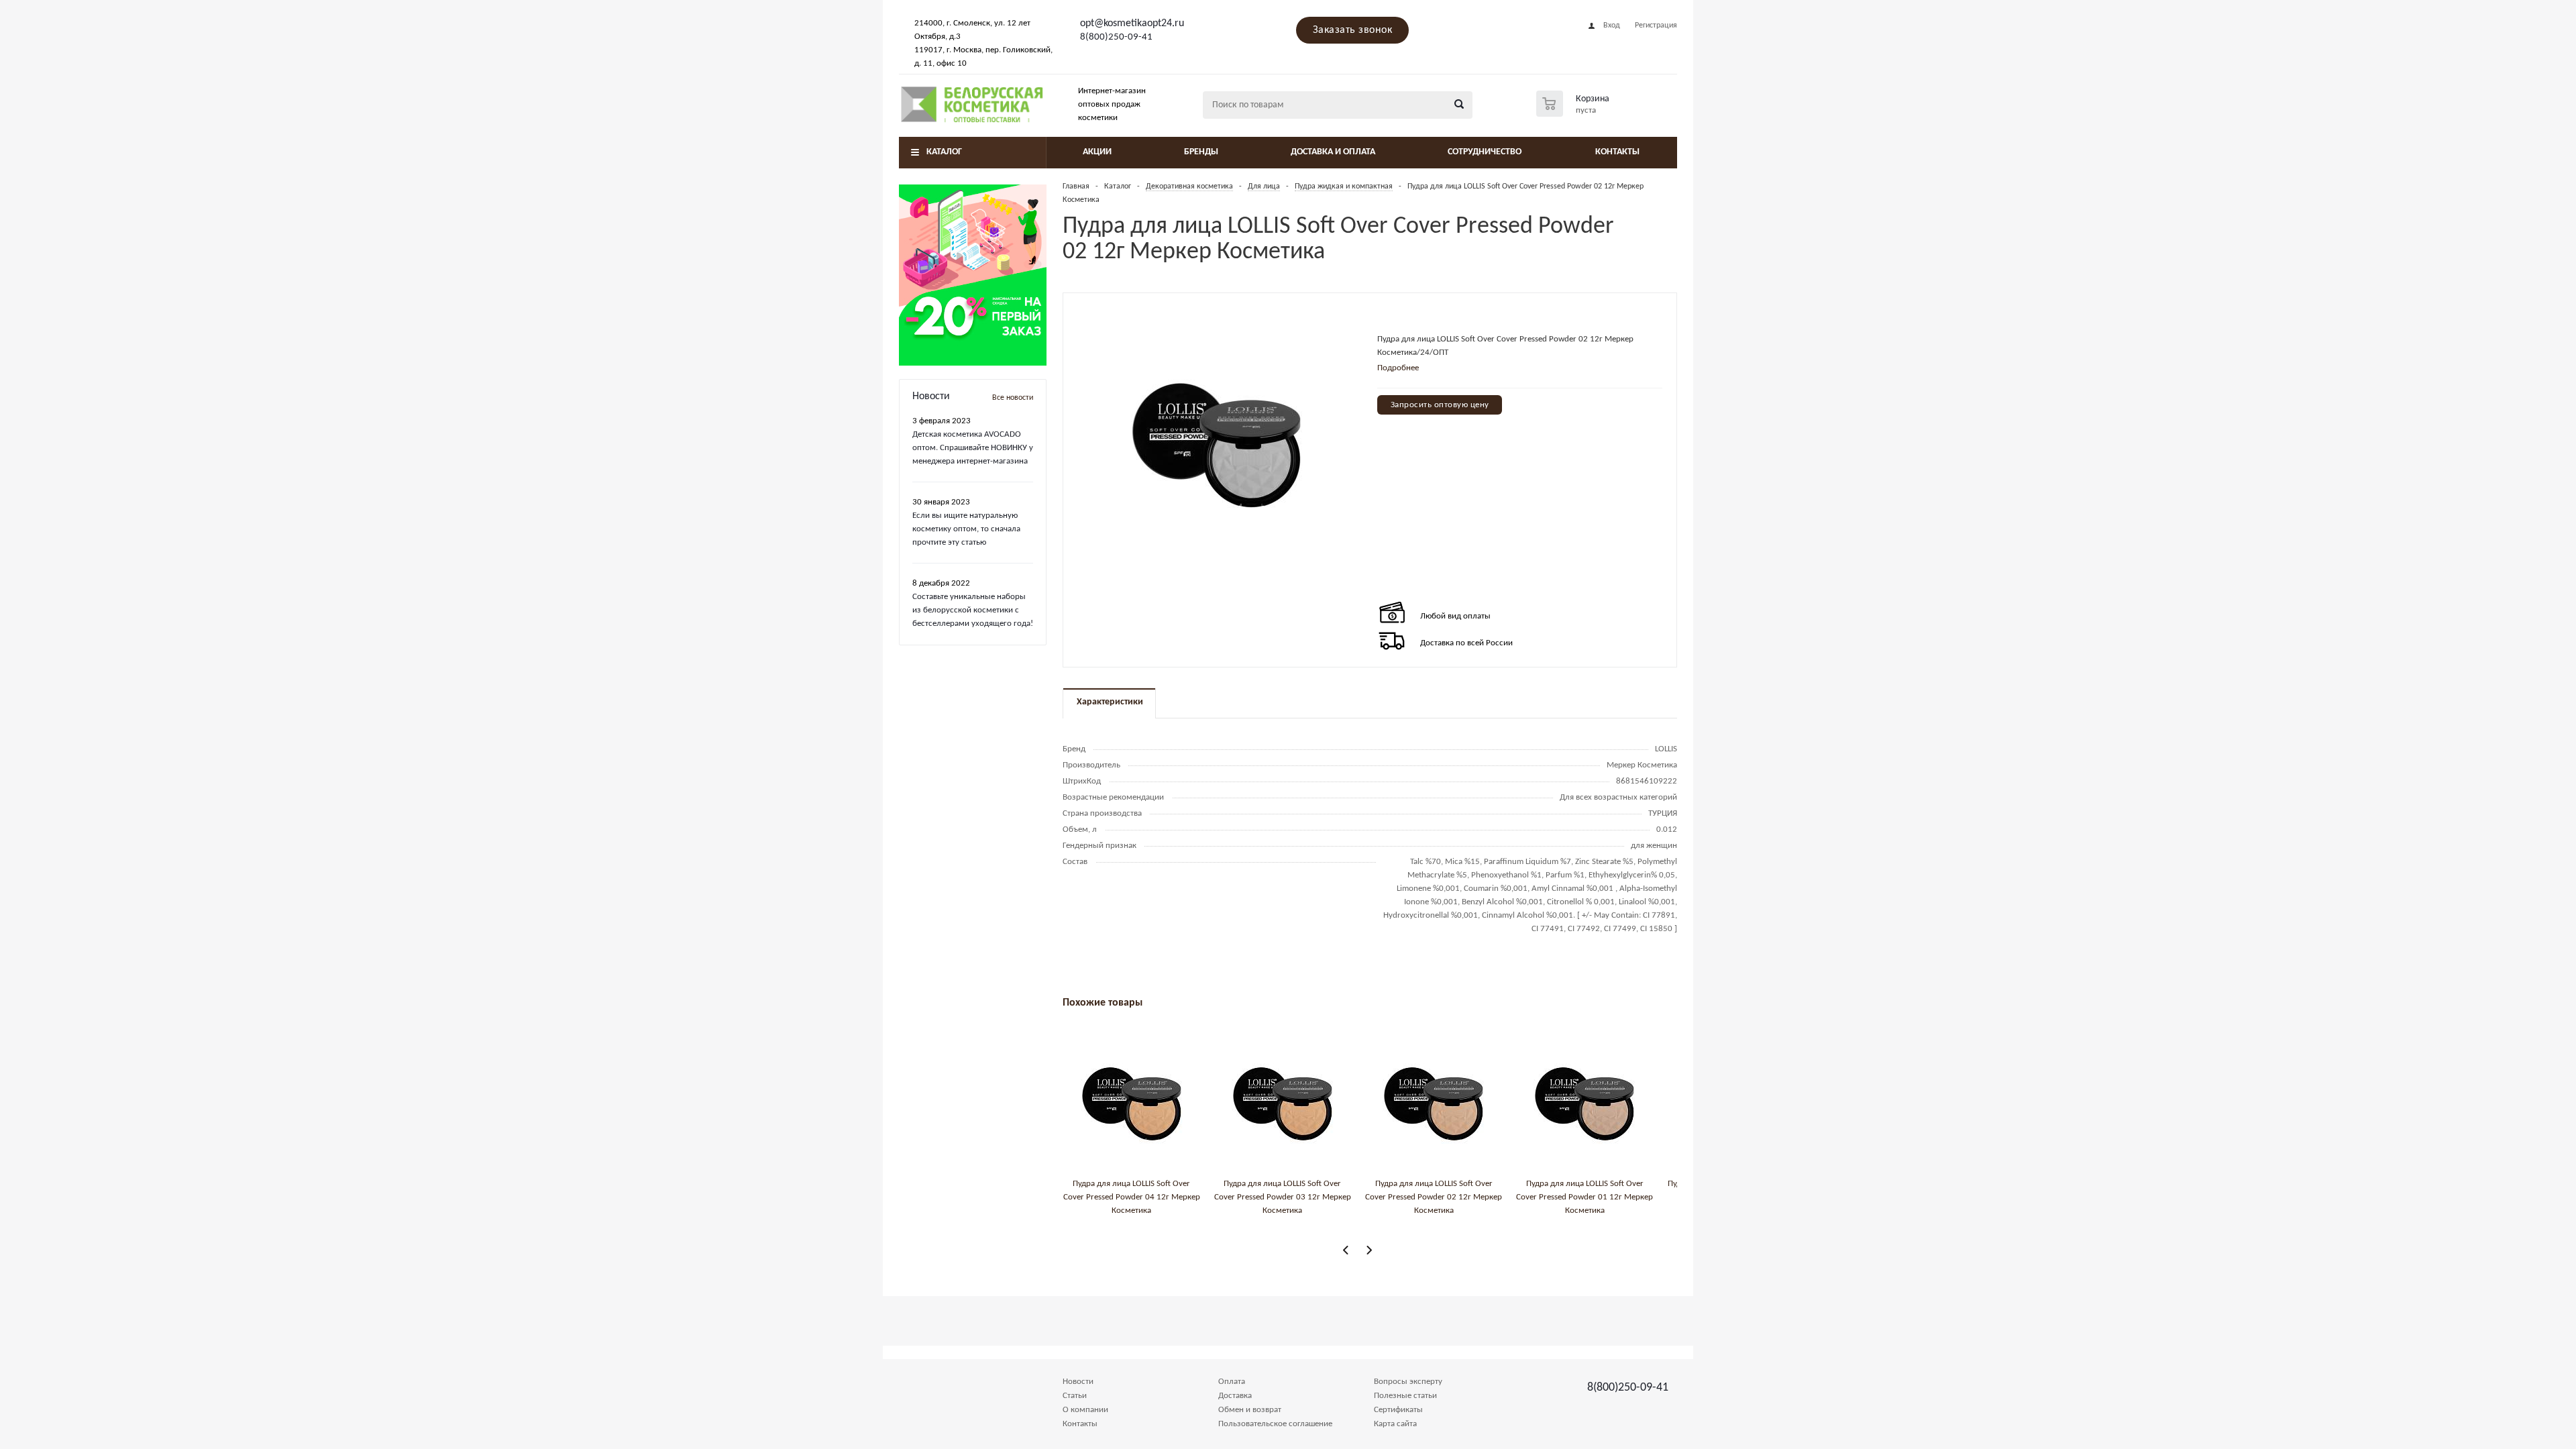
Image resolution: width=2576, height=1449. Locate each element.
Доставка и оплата (1333, 152)
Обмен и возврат (1250, 1410)
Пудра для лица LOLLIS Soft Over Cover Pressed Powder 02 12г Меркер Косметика (1434, 1197)
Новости (1078, 1382)
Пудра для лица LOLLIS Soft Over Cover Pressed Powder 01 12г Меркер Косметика (1585, 1197)
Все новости (1013, 398)
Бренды (1201, 152)
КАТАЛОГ (944, 152)
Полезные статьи (1405, 1396)
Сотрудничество (1485, 152)
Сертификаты (1398, 1410)
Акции (1097, 152)
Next (1369, 1250)
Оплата (1232, 1382)
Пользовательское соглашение (1275, 1424)
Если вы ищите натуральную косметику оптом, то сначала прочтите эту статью (966, 529)
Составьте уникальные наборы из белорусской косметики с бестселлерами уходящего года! (973, 610)
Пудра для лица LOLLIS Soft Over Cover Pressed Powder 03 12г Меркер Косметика (1283, 1197)
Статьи (1075, 1396)
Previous (1346, 1250)
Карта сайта (1395, 1424)
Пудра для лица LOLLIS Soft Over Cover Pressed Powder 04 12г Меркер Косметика (1132, 1197)
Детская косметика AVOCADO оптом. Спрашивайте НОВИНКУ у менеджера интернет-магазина (973, 448)
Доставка (1235, 1396)
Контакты (1617, 152)
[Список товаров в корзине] (1574, 113)
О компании (1085, 1410)
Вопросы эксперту (1408, 1382)
